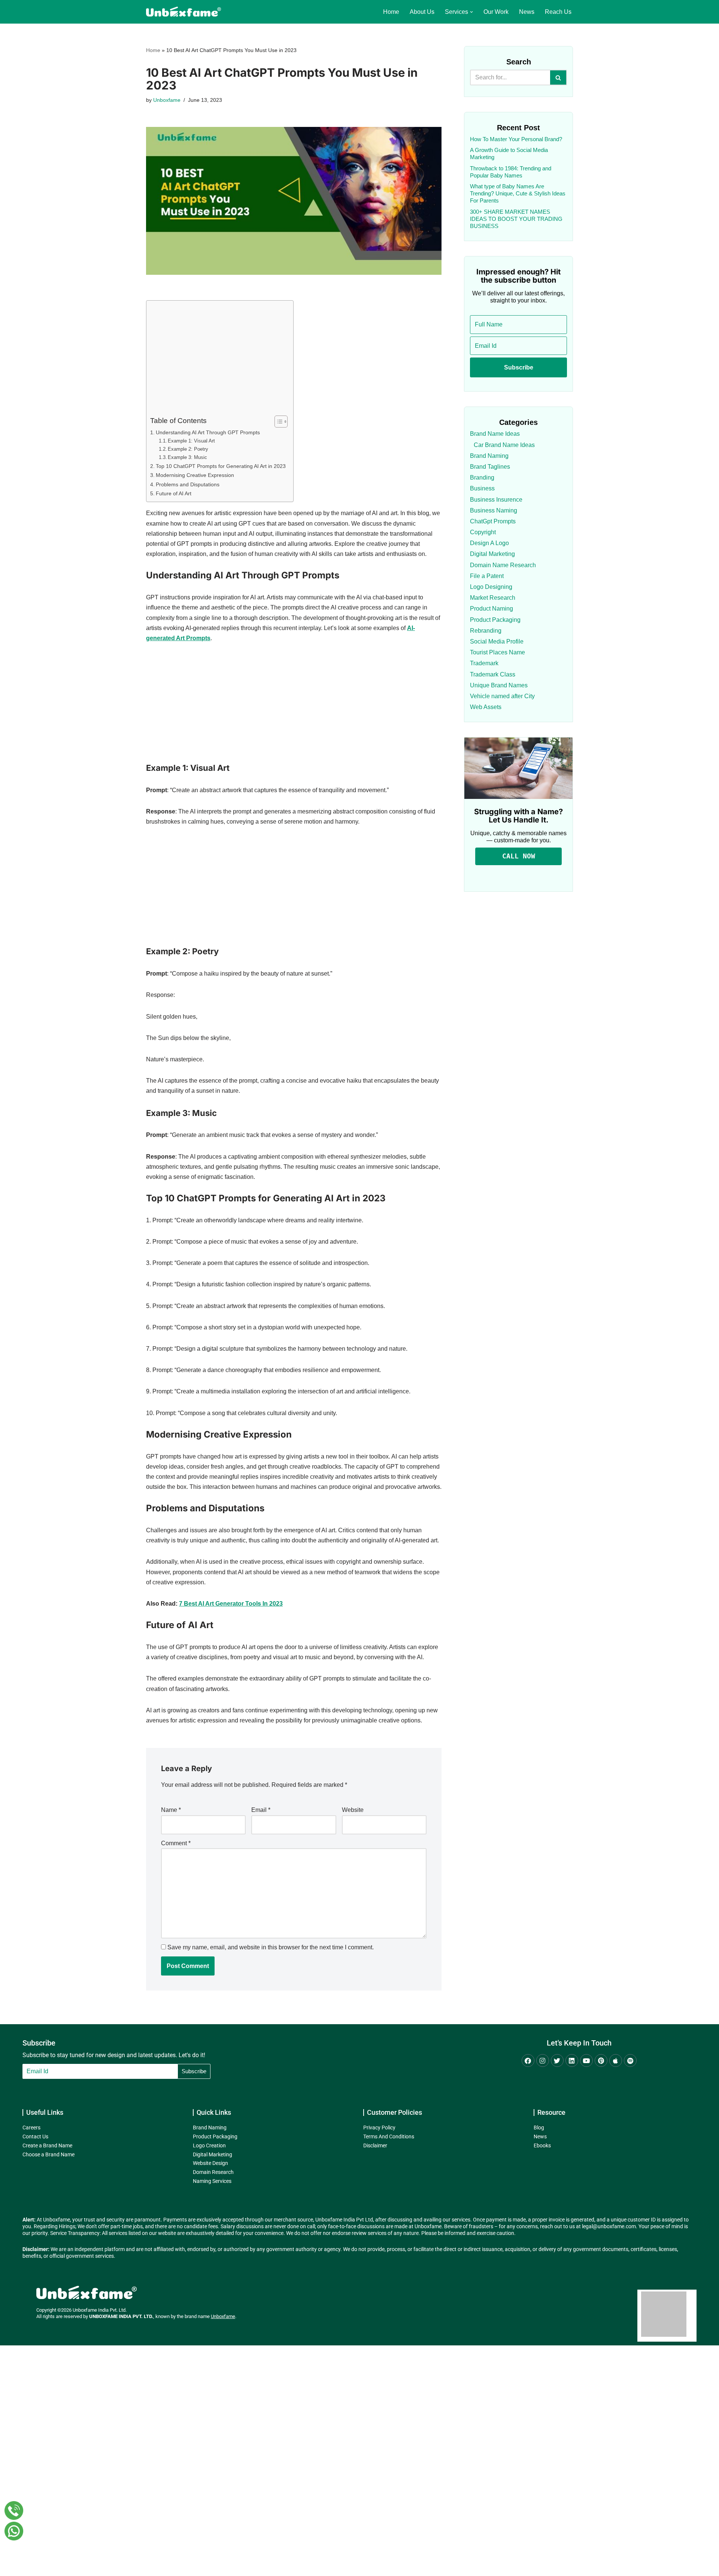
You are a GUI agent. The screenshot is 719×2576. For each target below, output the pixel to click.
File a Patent (487, 576)
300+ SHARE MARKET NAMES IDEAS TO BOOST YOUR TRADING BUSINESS (516, 219)
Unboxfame (167, 100)
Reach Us (558, 12)
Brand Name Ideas (495, 434)
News (527, 12)
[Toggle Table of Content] (277, 422)
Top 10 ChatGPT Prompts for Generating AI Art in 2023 (221, 466)
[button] (471, 12)
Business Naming (494, 510)
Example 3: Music (187, 457)
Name (171, 1810)
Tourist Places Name (497, 652)
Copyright (483, 532)
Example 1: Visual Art (191, 441)
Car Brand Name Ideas (504, 445)
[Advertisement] (218, 360)
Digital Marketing (492, 554)
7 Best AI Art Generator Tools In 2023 (231, 1604)
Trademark (484, 663)
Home (391, 12)
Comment (176, 1843)
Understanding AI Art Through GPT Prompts (208, 432)
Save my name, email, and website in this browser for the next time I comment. (271, 1947)
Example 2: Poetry (188, 449)
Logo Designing (491, 587)
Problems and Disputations (188, 484)
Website (353, 1810)
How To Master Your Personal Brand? (516, 139)
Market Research (493, 598)
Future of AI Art (174, 493)
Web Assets (486, 707)
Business (482, 488)
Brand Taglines (490, 467)
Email (261, 1810)
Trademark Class (493, 674)
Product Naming (492, 609)
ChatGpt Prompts (493, 521)
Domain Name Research (503, 565)
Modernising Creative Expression (195, 475)
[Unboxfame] (183, 12)
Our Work (496, 12)
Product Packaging (495, 620)
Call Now (519, 856)
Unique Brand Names (499, 685)
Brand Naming (489, 456)
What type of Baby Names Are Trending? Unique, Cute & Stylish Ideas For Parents (518, 193)
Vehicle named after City (502, 696)
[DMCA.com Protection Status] (664, 2335)
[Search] (559, 77)
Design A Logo (489, 543)
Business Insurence (496, 500)
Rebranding (486, 631)
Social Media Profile (497, 641)
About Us (422, 12)
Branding (482, 478)
